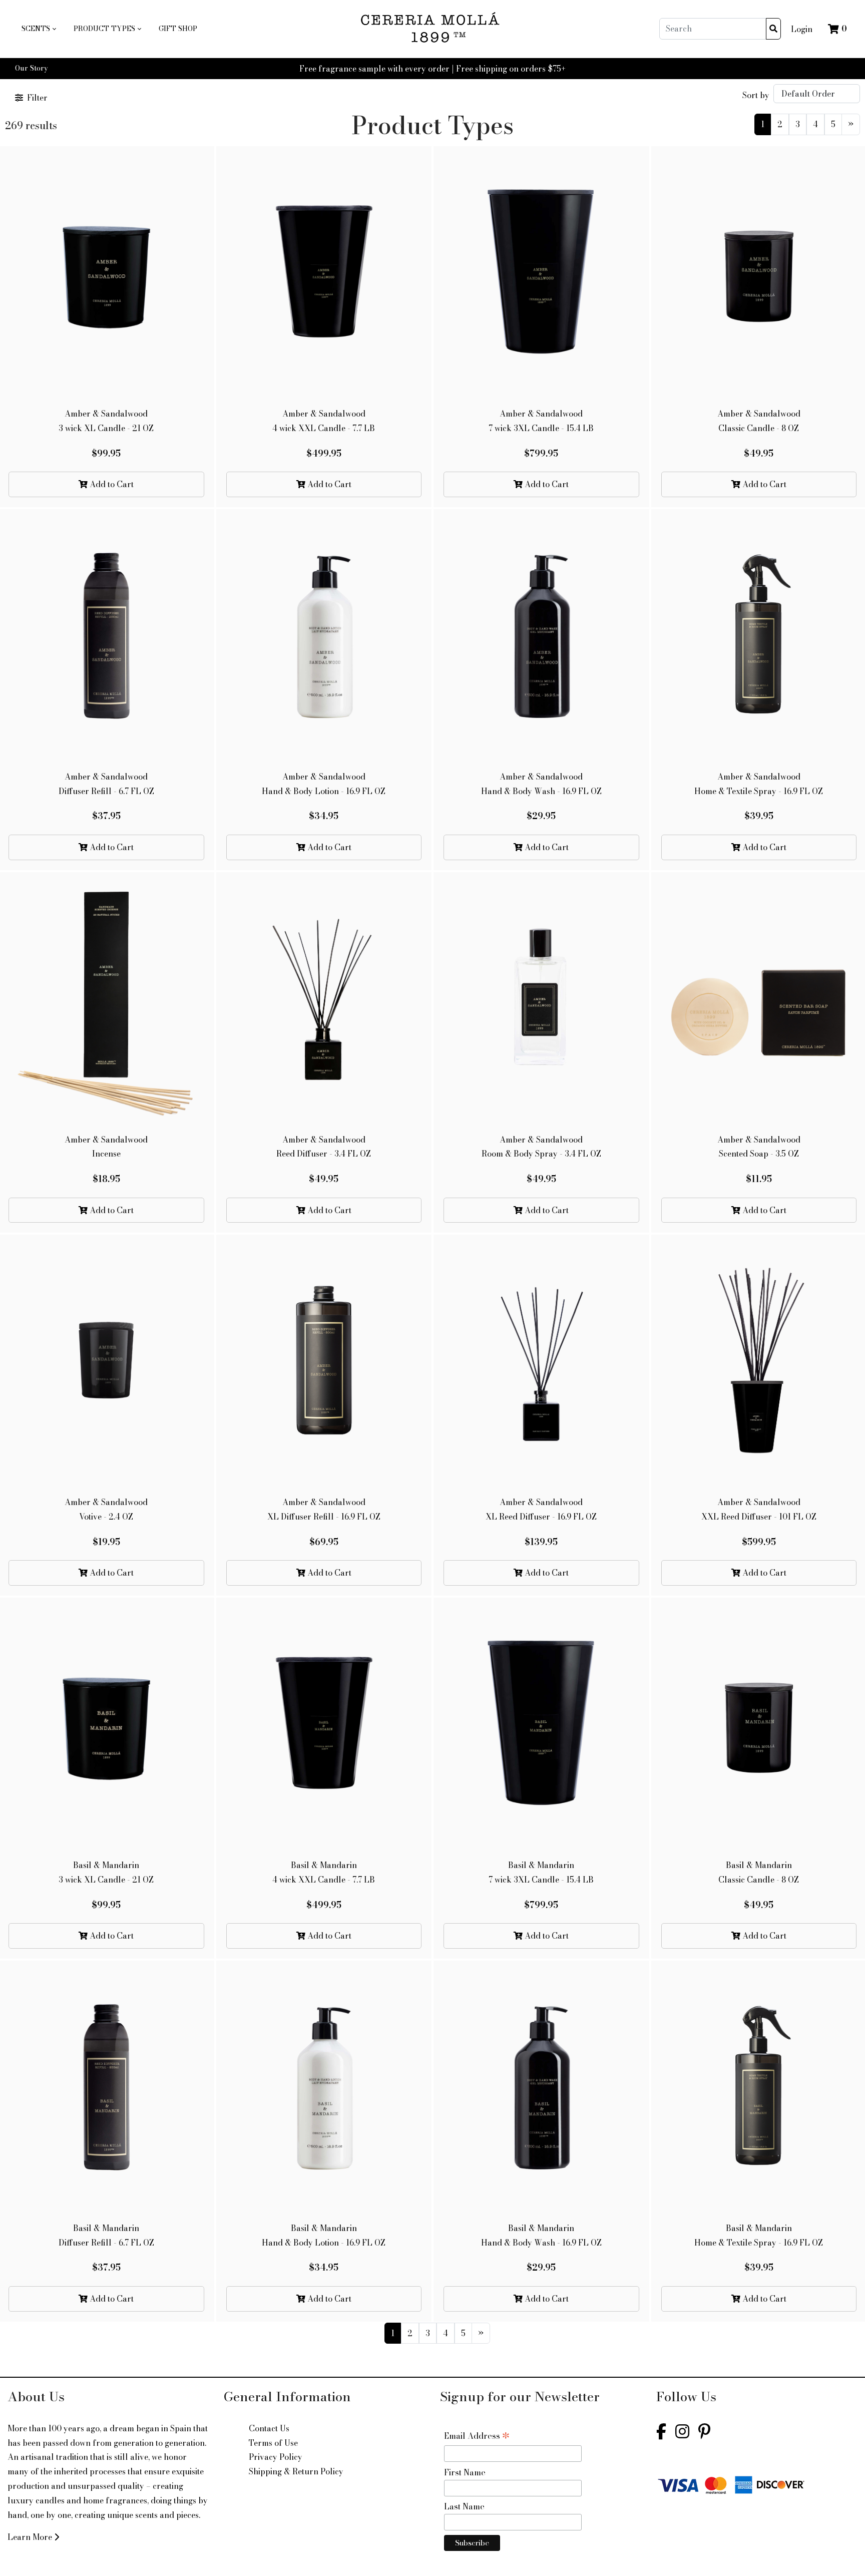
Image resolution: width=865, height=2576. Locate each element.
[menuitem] (39, 29)
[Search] (773, 29)
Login (802, 29)
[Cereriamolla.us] (433, 29)
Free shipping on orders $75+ (511, 69)
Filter (37, 98)
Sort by (756, 95)
